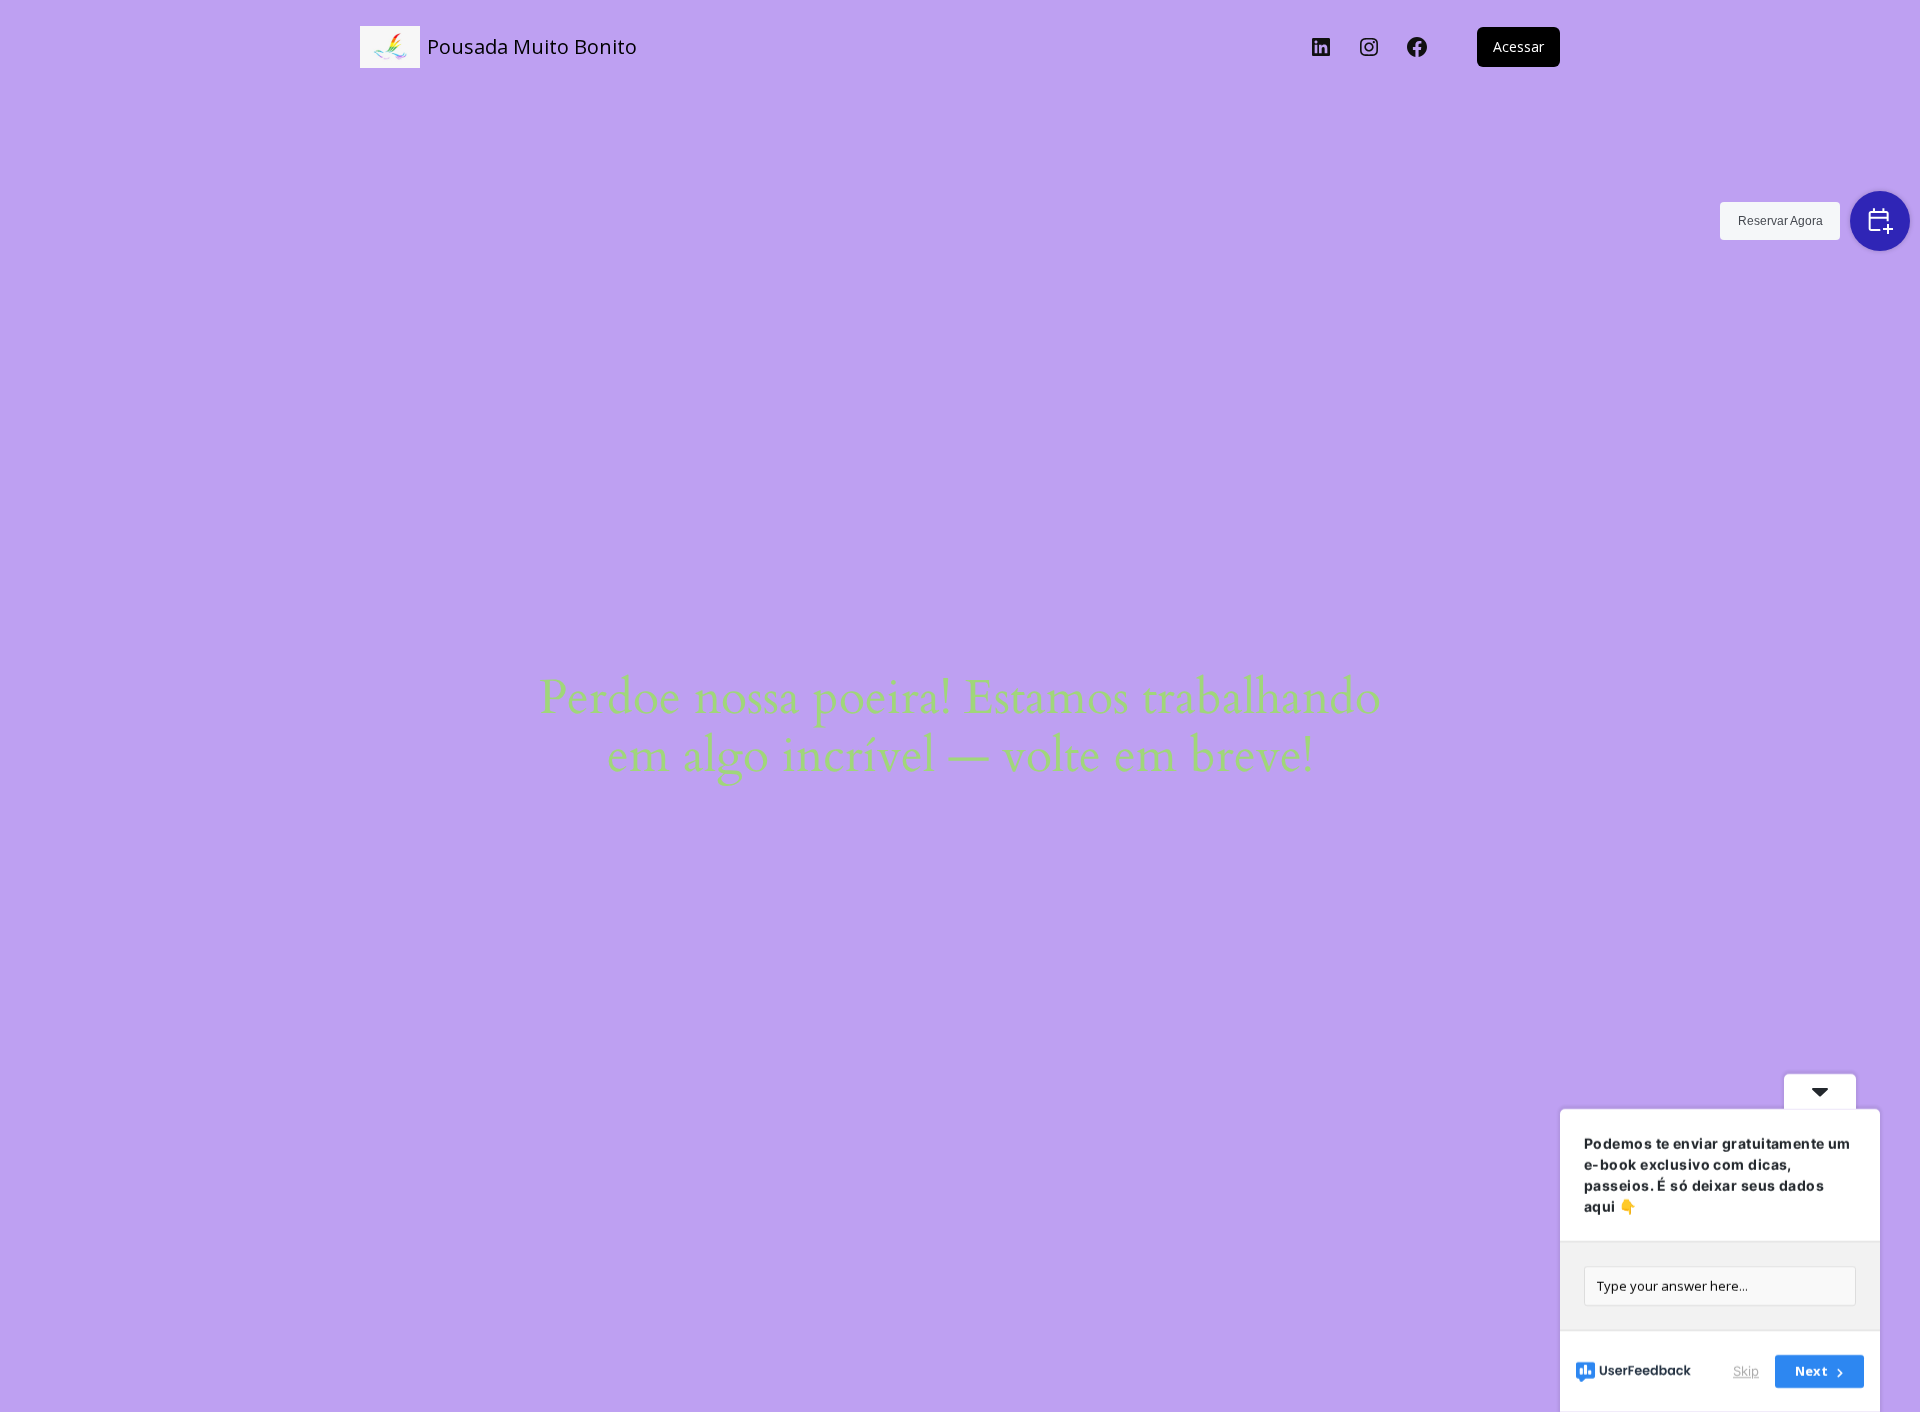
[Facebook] (1417, 47)
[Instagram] (1369, 47)
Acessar (1518, 46)
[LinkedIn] (1321, 47)
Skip (1746, 1371)
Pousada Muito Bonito (532, 46)
